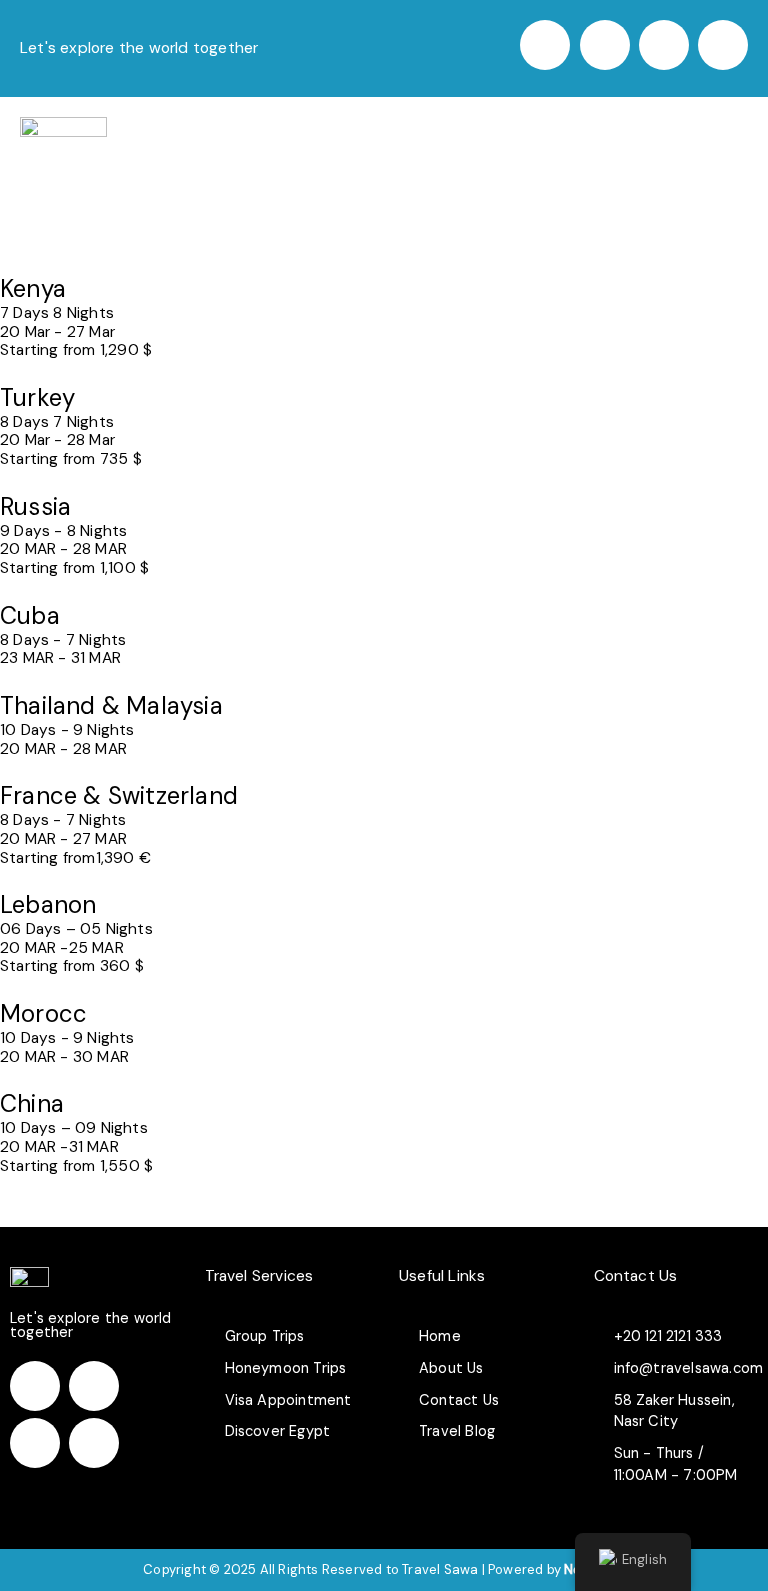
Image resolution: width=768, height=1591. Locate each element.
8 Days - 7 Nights (63, 640)
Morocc (43, 1013)
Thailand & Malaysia (111, 705)
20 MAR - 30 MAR (64, 1057)
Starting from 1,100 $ (74, 568)
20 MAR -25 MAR (62, 948)
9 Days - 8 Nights (63, 531)
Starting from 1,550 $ (76, 1166)
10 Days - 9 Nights (67, 730)
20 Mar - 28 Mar (57, 440)
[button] (740, 133)
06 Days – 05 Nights (76, 929)
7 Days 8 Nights (57, 313)
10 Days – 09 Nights (74, 1128)
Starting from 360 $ (72, 966)
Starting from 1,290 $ (76, 350)
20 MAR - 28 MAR (63, 549)
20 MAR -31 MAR (59, 1147)
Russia (35, 506)
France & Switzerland (119, 795)
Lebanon (48, 904)
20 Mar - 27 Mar (57, 332)
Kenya (33, 288)
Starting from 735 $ (71, 459)
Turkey (37, 397)
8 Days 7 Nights (57, 422)
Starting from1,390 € (75, 858)
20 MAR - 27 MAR (63, 839)
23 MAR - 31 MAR (60, 658)
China (32, 1103)
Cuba (30, 615)
